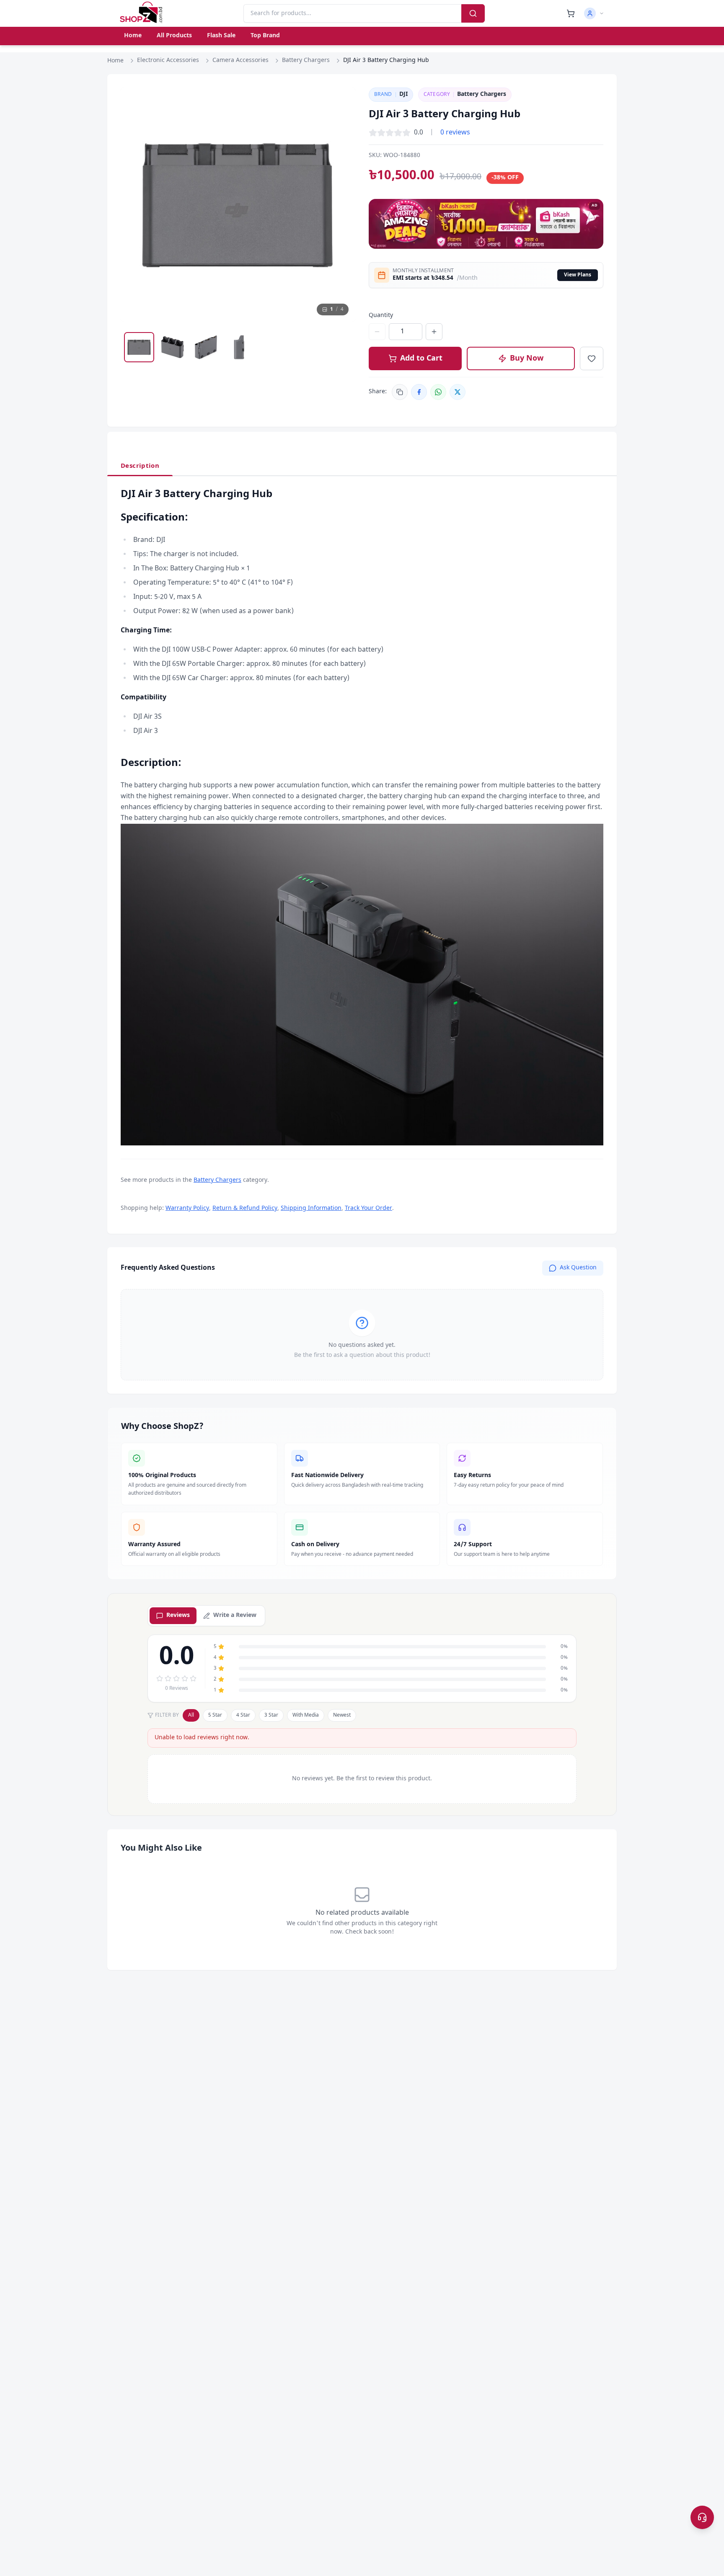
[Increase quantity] (434, 332)
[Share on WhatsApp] (438, 392)
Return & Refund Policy (245, 1208)
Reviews (178, 1615)
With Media (306, 1715)
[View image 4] (240, 347)
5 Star (215, 1715)
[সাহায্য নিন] (702, 2517)
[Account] (594, 13)
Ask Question (578, 1268)
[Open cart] (571, 13)
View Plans (578, 275)
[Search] (473, 13)
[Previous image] (135, 205)
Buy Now (527, 358)
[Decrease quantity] (377, 332)
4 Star (243, 1715)
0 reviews (455, 133)
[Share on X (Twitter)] (458, 392)
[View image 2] (173, 347)
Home (133, 36)
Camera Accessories (240, 61)
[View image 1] (139, 347)
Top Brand (265, 36)
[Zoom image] (341, 102)
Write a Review (235, 1615)
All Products (174, 36)
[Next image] (341, 205)
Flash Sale (221, 36)
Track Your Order (368, 1208)
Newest (342, 1715)
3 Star (271, 1715)
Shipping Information (311, 1208)
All (191, 1715)
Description (140, 466)
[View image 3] (206, 347)
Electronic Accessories (168, 61)
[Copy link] (400, 392)
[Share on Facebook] (419, 392)
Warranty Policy (187, 1208)
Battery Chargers (306, 61)
